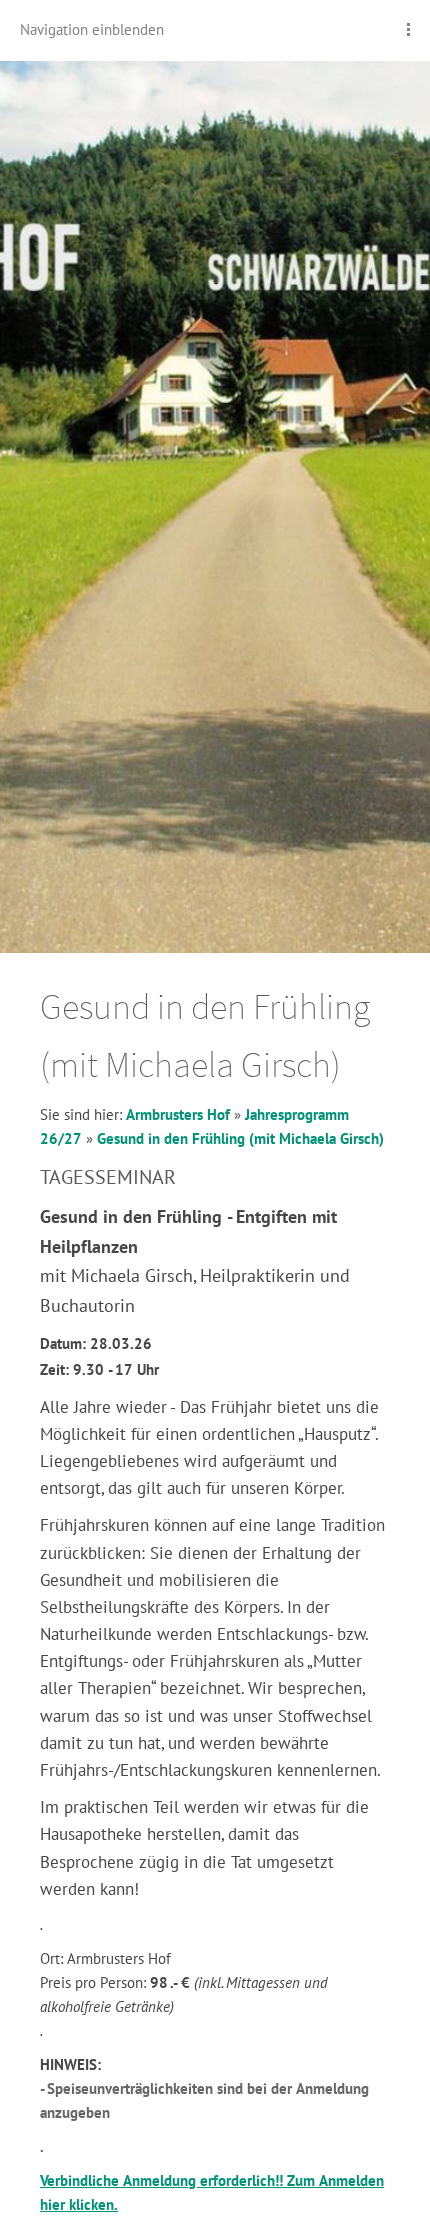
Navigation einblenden (92, 29)
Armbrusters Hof (178, 1114)
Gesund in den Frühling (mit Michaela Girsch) (240, 1138)
